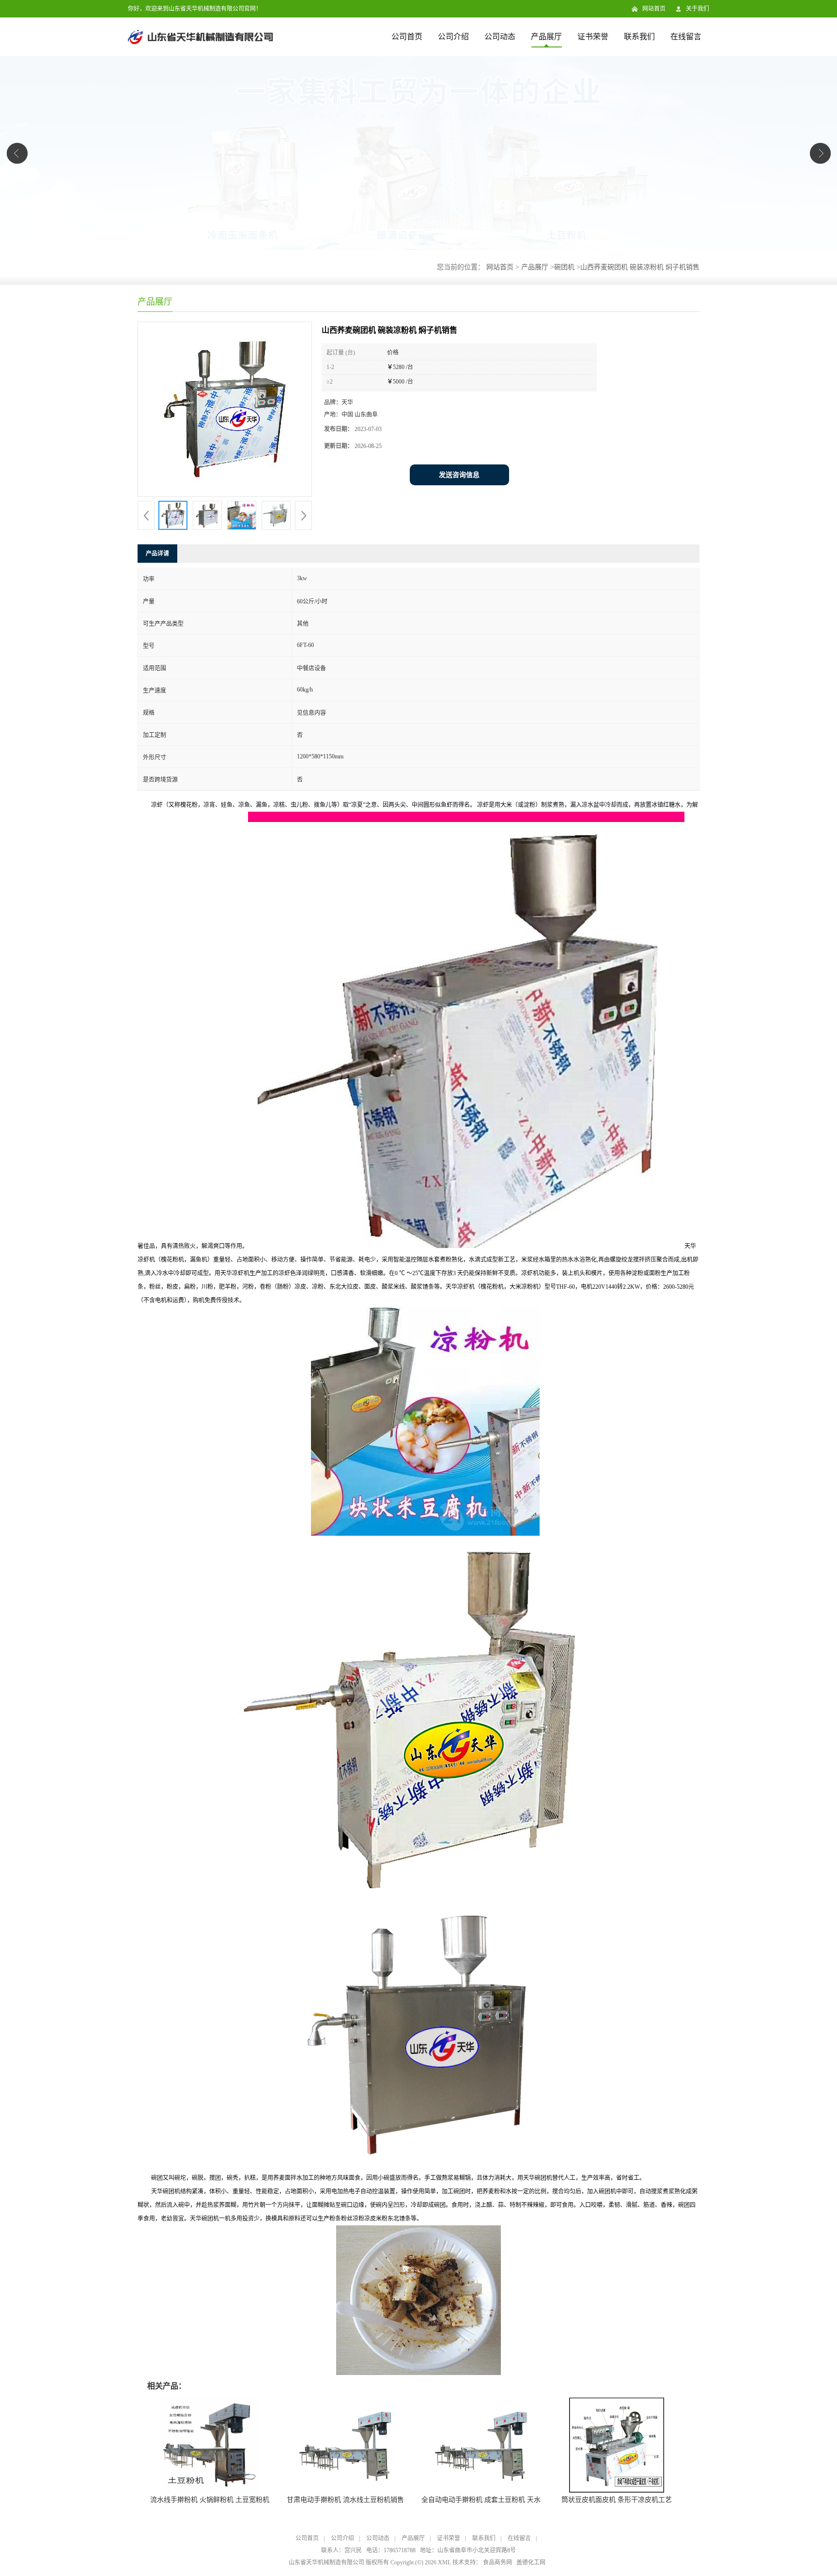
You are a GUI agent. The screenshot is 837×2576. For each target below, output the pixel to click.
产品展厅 (546, 37)
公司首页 (407, 37)
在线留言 (686, 37)
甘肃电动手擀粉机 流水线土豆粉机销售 (345, 2500)
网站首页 (654, 9)
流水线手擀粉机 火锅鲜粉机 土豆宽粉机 (210, 2500)
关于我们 (697, 9)
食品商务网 (497, 2562)
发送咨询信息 (459, 475)
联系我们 (639, 37)
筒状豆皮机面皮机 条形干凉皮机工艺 (617, 2500)
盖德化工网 (531, 2562)
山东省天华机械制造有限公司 (326, 2562)
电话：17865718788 (391, 2550)
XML (444, 2562)
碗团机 (564, 267)
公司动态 (500, 37)
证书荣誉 (593, 37)
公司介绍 (453, 37)
